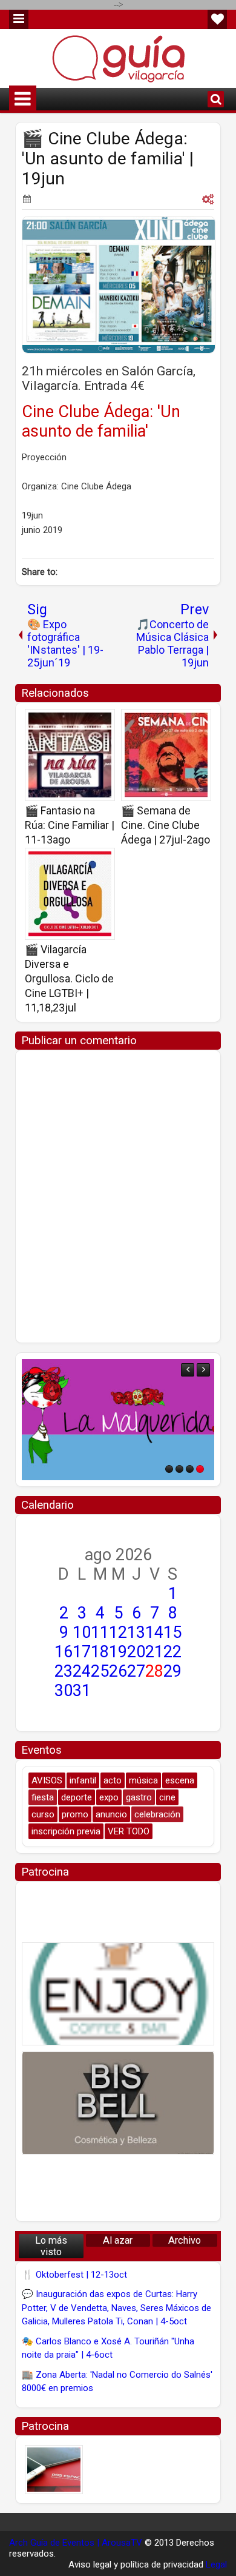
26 (118, 1671)
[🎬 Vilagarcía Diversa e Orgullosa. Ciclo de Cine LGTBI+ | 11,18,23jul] (70, 894)
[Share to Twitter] (88, 722)
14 (154, 1632)
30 (64, 1691)
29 (172, 1671)
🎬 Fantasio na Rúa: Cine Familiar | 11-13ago (70, 825)
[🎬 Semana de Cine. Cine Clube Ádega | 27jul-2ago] (166, 755)
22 (172, 1652)
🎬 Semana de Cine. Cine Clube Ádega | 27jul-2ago (166, 825)
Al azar (118, 2240)
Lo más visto (51, 2246)
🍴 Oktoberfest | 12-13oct (74, 2275)
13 (136, 1632)
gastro (139, 1797)
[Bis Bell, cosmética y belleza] (118, 2103)
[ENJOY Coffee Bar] (118, 1994)
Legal (216, 2564)
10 (82, 1632)
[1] (169, 1469)
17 (82, 1652)
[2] (179, 1469)
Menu (19, 19)
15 (172, 1632)
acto (113, 1780)
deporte (77, 1797)
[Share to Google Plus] (102, 722)
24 (82, 1671)
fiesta (43, 1797)
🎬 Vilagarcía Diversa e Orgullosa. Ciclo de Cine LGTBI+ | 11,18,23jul (69, 978)
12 (118, 1632)
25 (100, 1671)
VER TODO (129, 1831)
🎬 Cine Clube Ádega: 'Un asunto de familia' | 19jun (108, 159)
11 (100, 1632)
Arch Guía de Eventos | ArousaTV (76, 2543)
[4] (200, 1469)
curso (43, 1814)
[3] (190, 1469)
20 (136, 1652)
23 (64, 1671)
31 (82, 1691)
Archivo (185, 2240)
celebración (157, 1814)
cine (167, 1797)
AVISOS (47, 1780)
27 (136, 1671)
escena (180, 1780)
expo (109, 1797)
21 (154, 1652)
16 (64, 1652)
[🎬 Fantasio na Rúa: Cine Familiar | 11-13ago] (70, 755)
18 (100, 1652)
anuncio (111, 1814)
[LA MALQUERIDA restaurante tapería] (118, 1420)
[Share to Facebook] (75, 722)
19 (118, 1652)
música (143, 1780)
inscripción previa (66, 1831)
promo (75, 1814)
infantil (83, 1780)
